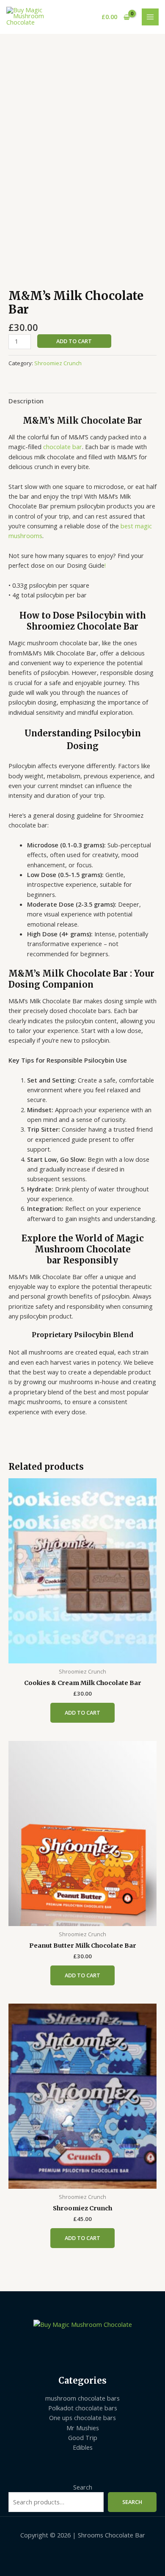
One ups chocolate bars (82, 2418)
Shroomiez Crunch (58, 363)
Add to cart (74, 341)
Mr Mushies (83, 2428)
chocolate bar (62, 447)
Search (83, 2487)
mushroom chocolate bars (82, 2398)
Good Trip (83, 2437)
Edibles (83, 2447)
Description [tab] (26, 401)
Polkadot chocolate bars (83, 2408)
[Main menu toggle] (150, 17)
